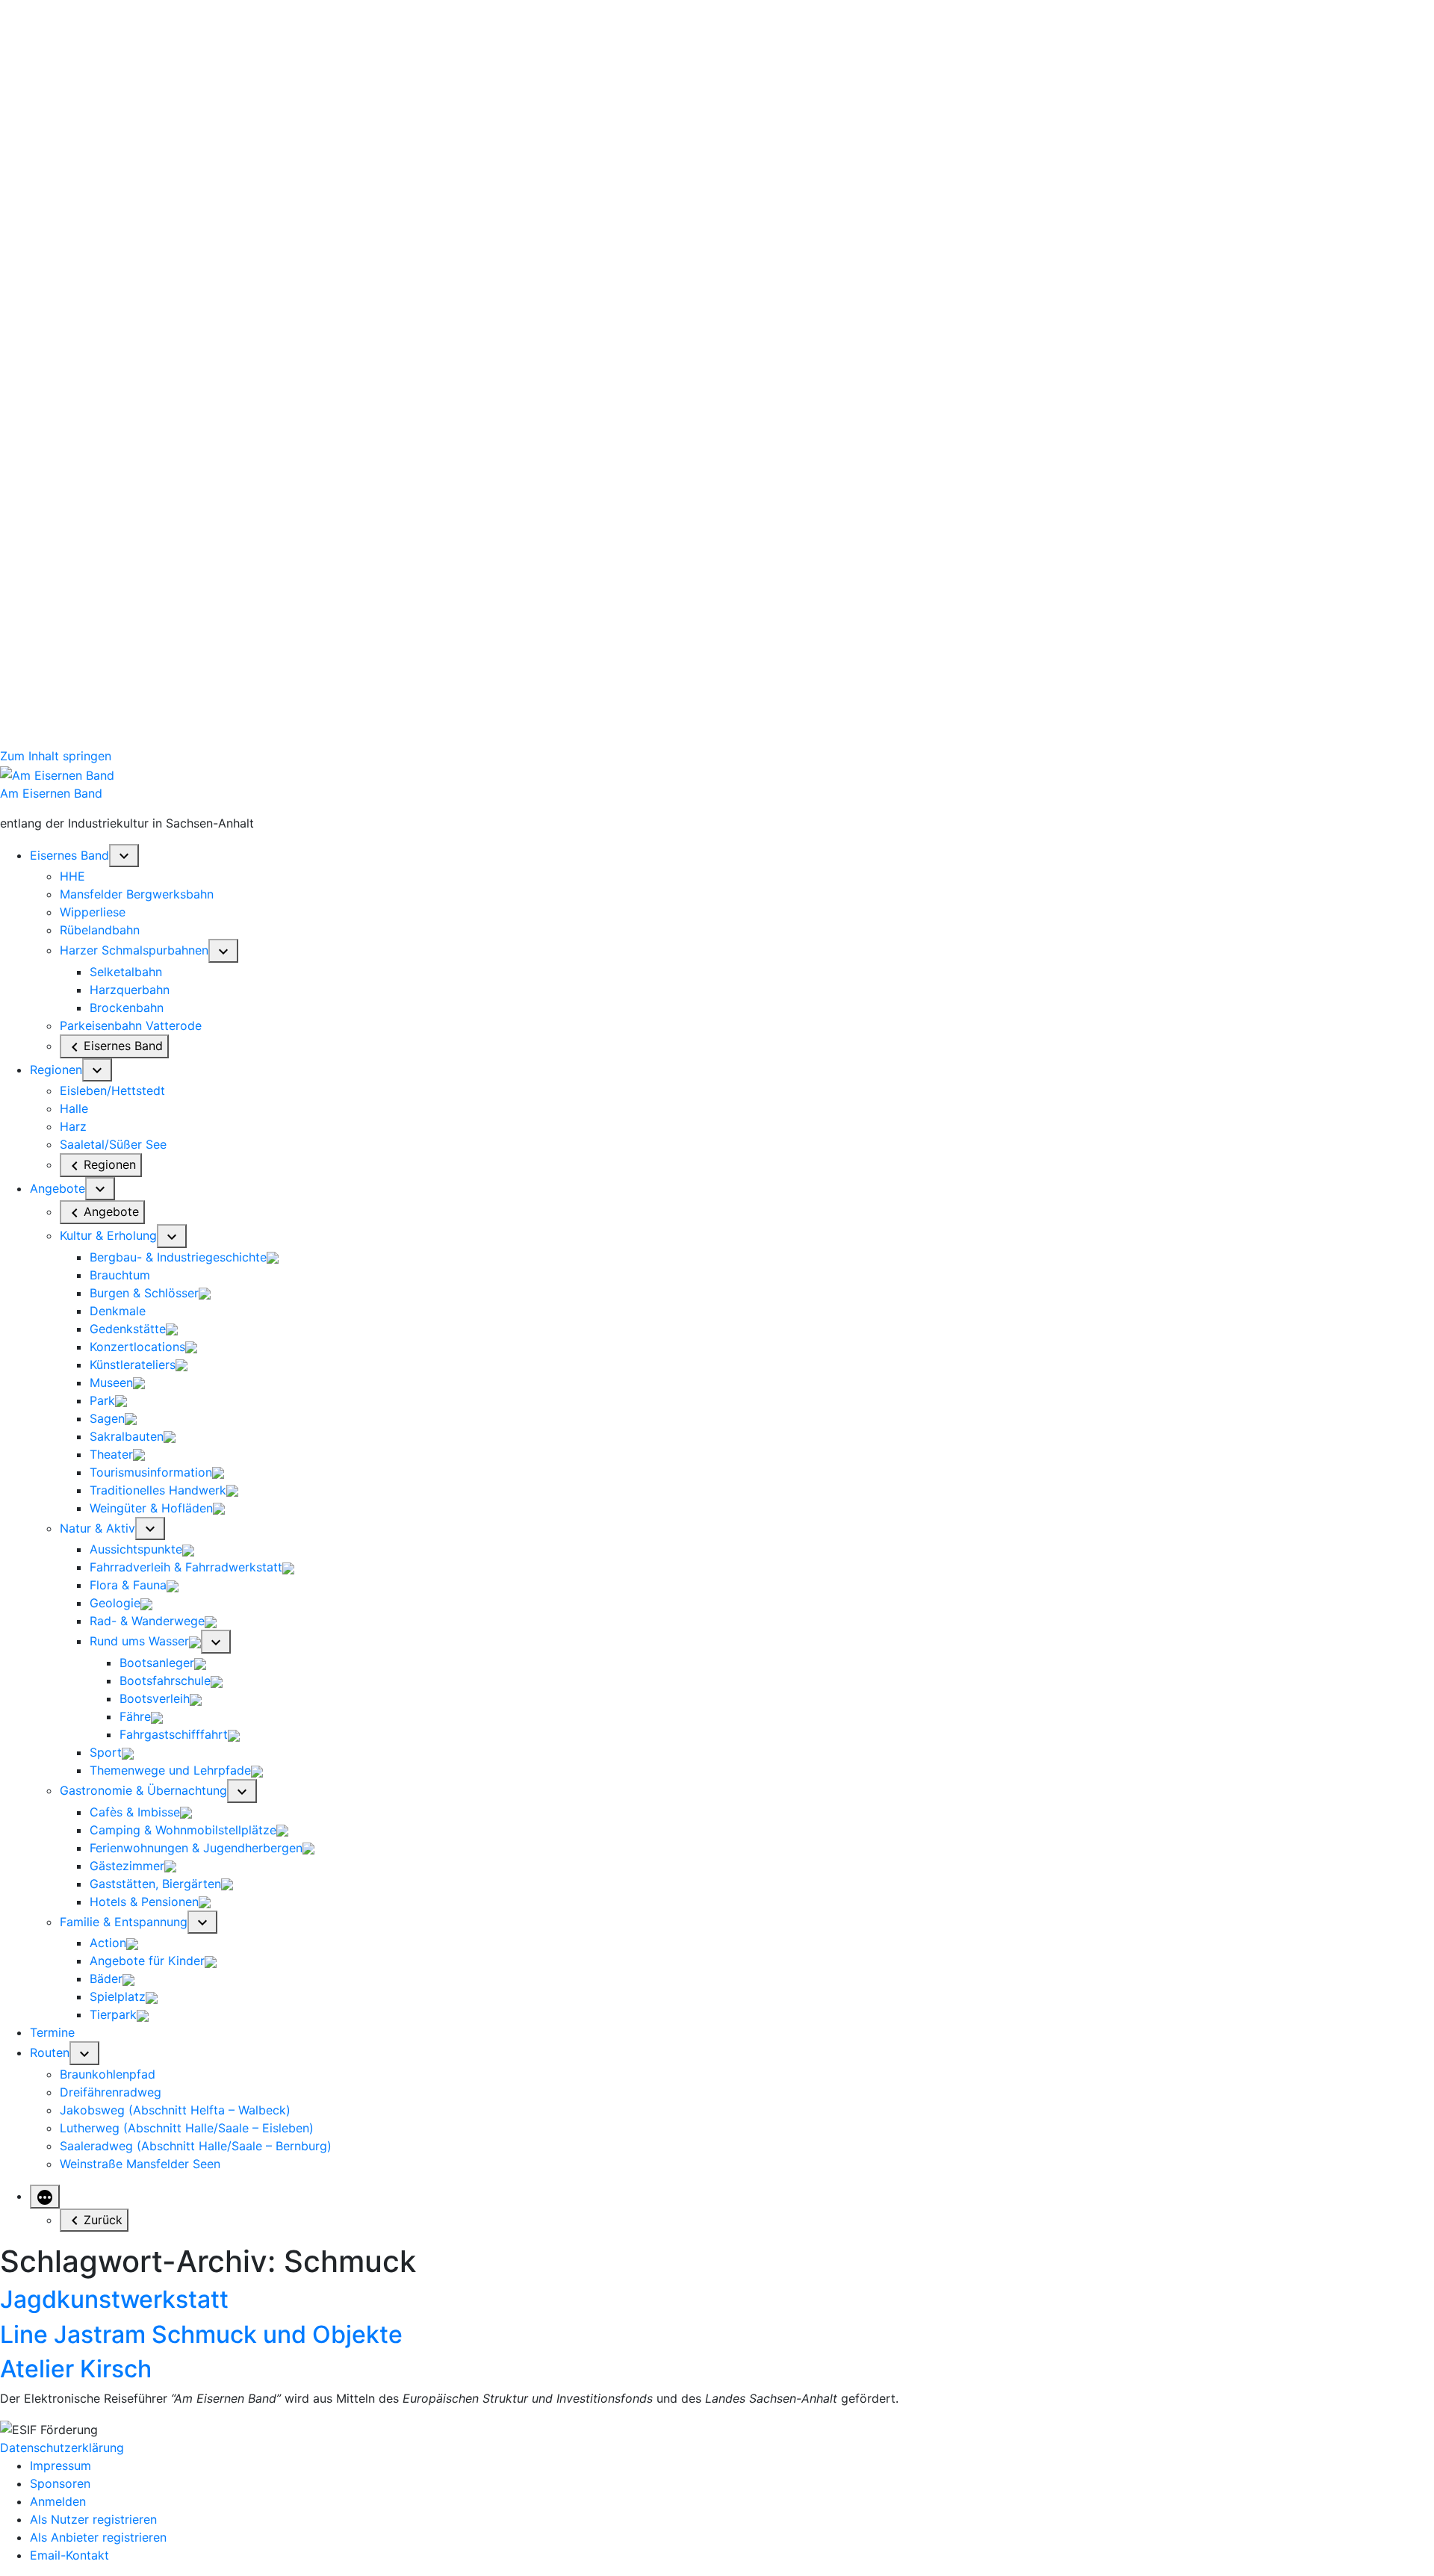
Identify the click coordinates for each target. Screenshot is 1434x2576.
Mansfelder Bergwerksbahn (137, 894)
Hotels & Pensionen (144, 1902)
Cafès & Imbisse (135, 1812)
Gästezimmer (127, 1866)
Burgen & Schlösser (144, 1293)
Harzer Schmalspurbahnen (134, 950)
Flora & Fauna (128, 1585)
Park (102, 1400)
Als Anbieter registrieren (98, 2537)
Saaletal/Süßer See (113, 1144)
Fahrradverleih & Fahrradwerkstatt (186, 1567)
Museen (111, 1382)
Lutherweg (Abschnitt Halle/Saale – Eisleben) (187, 2128)
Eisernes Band (69, 855)
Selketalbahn (126, 972)
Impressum (60, 2465)
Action (108, 1943)
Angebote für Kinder (147, 1961)
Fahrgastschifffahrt (174, 1734)
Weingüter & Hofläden (151, 1508)
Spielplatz (118, 1996)
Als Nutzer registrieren (93, 2519)
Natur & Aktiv (97, 1528)
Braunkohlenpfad (108, 2074)
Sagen (107, 1418)
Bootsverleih (155, 1698)
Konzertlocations (137, 1347)
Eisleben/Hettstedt (112, 1090)
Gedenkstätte (128, 1329)
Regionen (56, 1070)
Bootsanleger (157, 1663)
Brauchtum (120, 1275)
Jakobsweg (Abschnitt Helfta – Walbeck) (175, 2110)
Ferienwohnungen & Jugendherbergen (196, 1848)
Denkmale (118, 1311)
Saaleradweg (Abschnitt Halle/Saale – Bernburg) (196, 2146)
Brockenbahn (127, 1008)
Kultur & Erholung (108, 1235)
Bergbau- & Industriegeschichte (178, 1257)
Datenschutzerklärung (62, 2448)
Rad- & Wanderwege (147, 1621)
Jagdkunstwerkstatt (114, 2299)
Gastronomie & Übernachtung (143, 1790)
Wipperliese (93, 912)
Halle (74, 1108)
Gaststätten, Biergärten (155, 1884)
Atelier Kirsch (76, 2369)
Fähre (135, 1716)
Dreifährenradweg (111, 2092)
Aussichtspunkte (136, 1549)
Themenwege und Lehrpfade (170, 1770)
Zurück (103, 2220)
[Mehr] (45, 2197)
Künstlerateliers (133, 1365)
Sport (106, 1752)
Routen (50, 2052)
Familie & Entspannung (124, 1922)
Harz (73, 1126)
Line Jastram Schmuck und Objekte (201, 2334)
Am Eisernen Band (51, 793)
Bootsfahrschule (165, 1680)
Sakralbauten (127, 1436)
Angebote (58, 1188)
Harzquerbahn (130, 990)
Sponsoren (60, 2483)
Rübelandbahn (100, 930)
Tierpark (113, 2014)
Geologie (115, 1603)
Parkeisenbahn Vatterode (131, 1025)
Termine (52, 2032)
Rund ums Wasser (139, 1641)
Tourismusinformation (151, 1472)
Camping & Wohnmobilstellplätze (183, 1830)
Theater (111, 1454)
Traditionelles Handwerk (158, 1490)
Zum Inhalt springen (56, 756)
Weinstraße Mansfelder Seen (140, 2164)
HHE (72, 876)
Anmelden (58, 2501)
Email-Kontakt (69, 2555)
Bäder (106, 1978)
